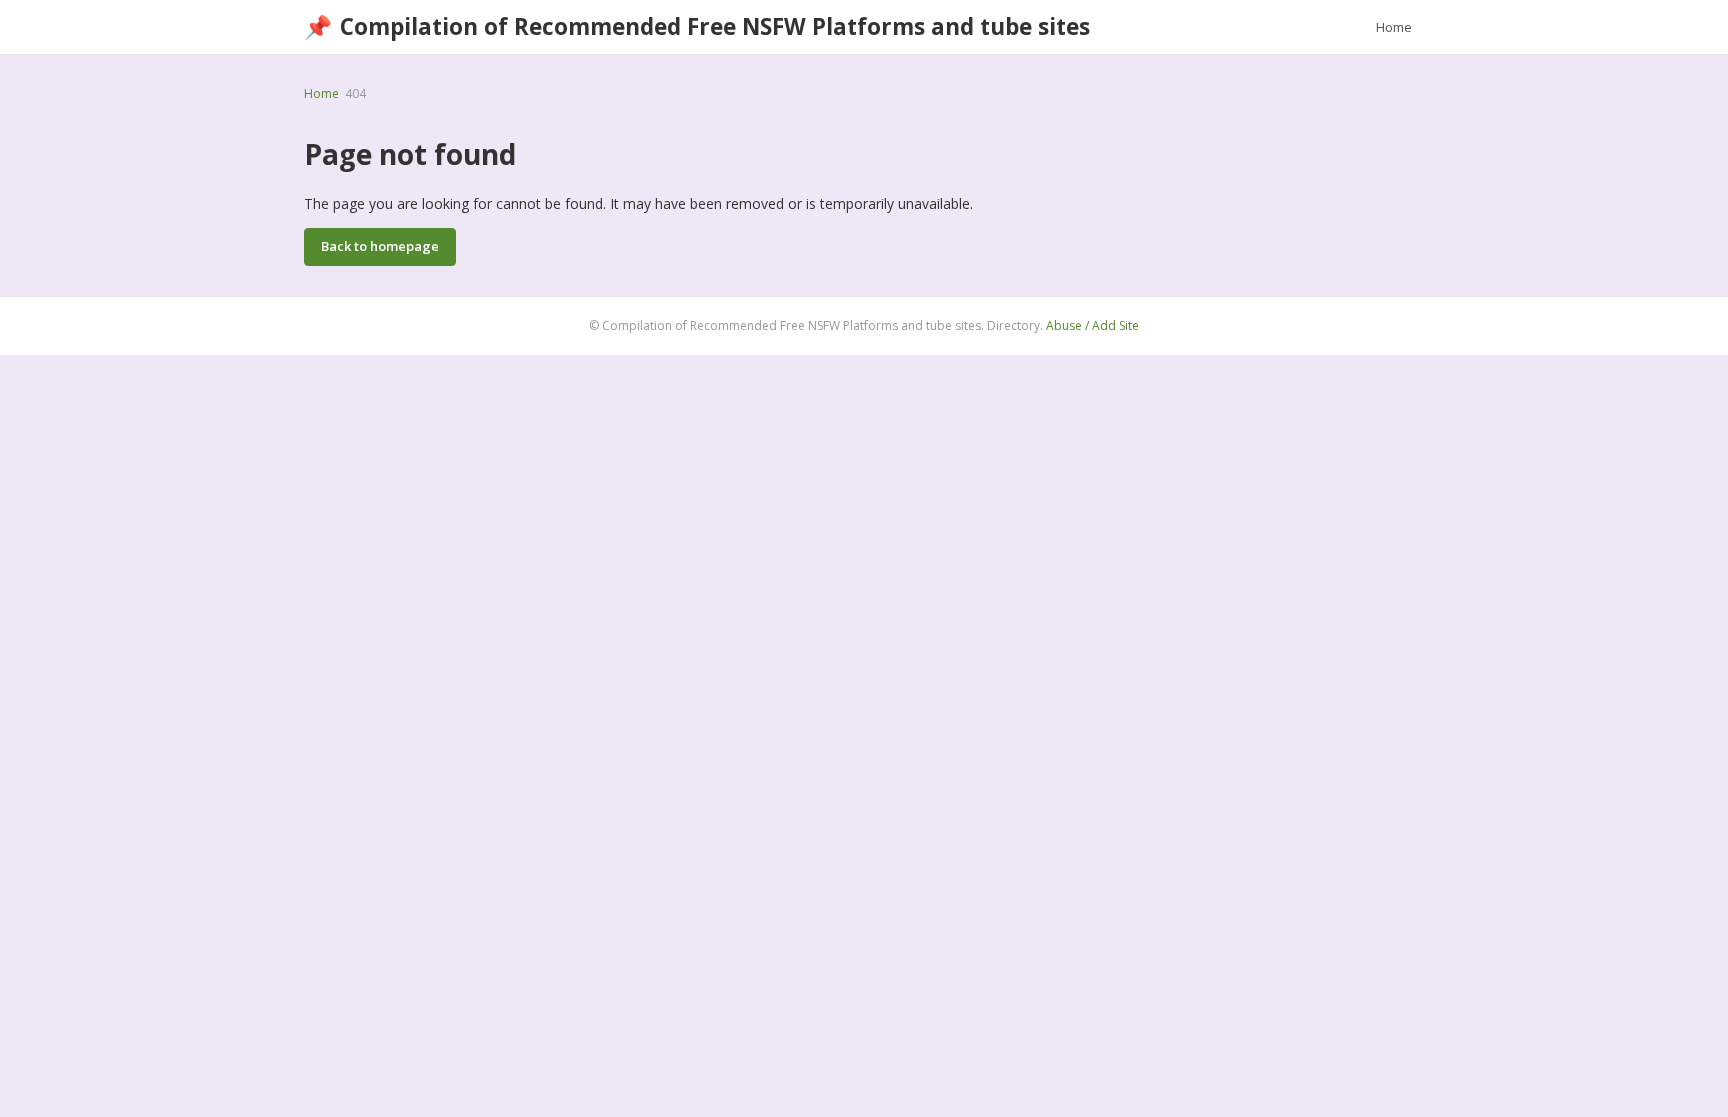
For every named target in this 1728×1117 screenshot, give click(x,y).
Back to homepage (380, 246)
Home (1394, 27)
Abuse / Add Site (1092, 325)
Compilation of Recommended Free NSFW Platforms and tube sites (697, 26)
